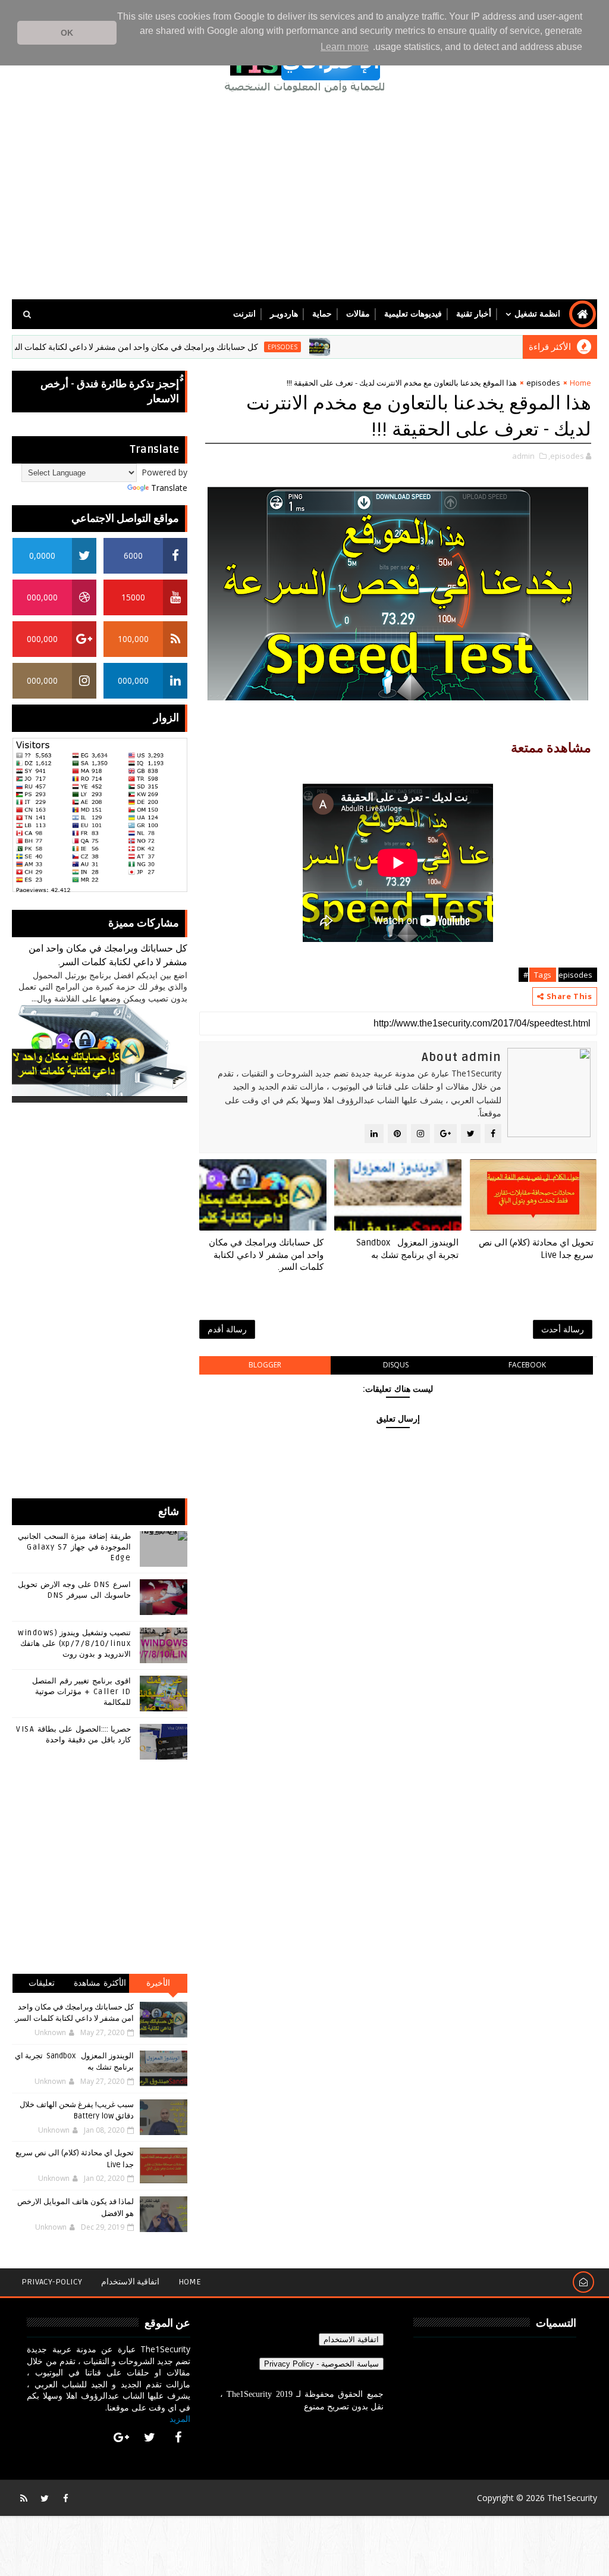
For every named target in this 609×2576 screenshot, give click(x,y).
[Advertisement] (305, 198)
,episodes (566, 456)
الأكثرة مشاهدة (100, 1983)
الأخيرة (158, 1983)
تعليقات (42, 1983)
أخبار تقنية (474, 314)
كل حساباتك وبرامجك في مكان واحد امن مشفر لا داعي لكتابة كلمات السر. (179, 347)
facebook (527, 1365)
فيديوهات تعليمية (413, 314)
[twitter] (150, 2437)
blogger (265, 1365)
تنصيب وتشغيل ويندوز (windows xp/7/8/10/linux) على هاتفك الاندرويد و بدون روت (74, 1644)
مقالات (358, 314)
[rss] (24, 2498)
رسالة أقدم (227, 1329)
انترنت (244, 314)
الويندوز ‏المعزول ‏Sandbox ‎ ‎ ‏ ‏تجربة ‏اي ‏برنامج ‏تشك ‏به (406, 1248)
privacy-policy (52, 2282)
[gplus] (121, 2437)
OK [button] (67, 33)
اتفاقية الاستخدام (130, 2282)
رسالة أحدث (563, 1329)
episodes (331, 347)
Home (580, 383)
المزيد (180, 2419)
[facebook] (178, 2437)
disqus (396, 1365)
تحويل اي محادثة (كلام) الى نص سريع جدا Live (536, 1248)
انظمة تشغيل (537, 314)
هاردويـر (284, 314)
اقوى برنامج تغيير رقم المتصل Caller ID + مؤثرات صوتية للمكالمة (81, 1692)
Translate (169, 488)
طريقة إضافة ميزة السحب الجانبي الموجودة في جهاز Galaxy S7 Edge (74, 1547)
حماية (322, 314)
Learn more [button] (345, 47)
